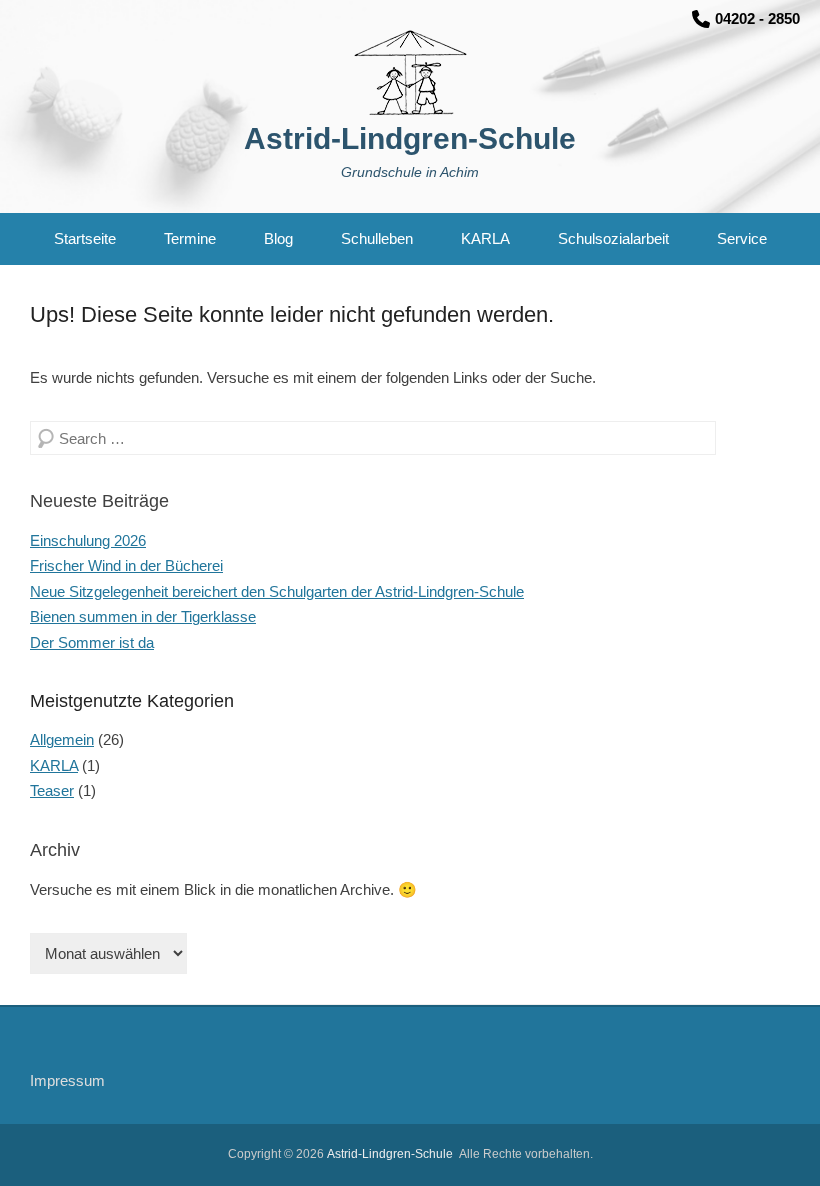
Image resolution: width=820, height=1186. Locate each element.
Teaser (52, 790)
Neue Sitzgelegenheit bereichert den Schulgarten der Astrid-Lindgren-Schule (277, 591)
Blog (278, 238)
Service (742, 238)
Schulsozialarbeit (613, 238)
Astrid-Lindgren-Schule (410, 138)
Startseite (85, 238)
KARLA (485, 238)
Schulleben (377, 238)
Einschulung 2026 (88, 540)
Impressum (67, 1080)
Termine (190, 238)
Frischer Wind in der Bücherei (126, 565)
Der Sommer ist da (92, 642)
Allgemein (62, 739)
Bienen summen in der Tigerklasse (143, 616)
